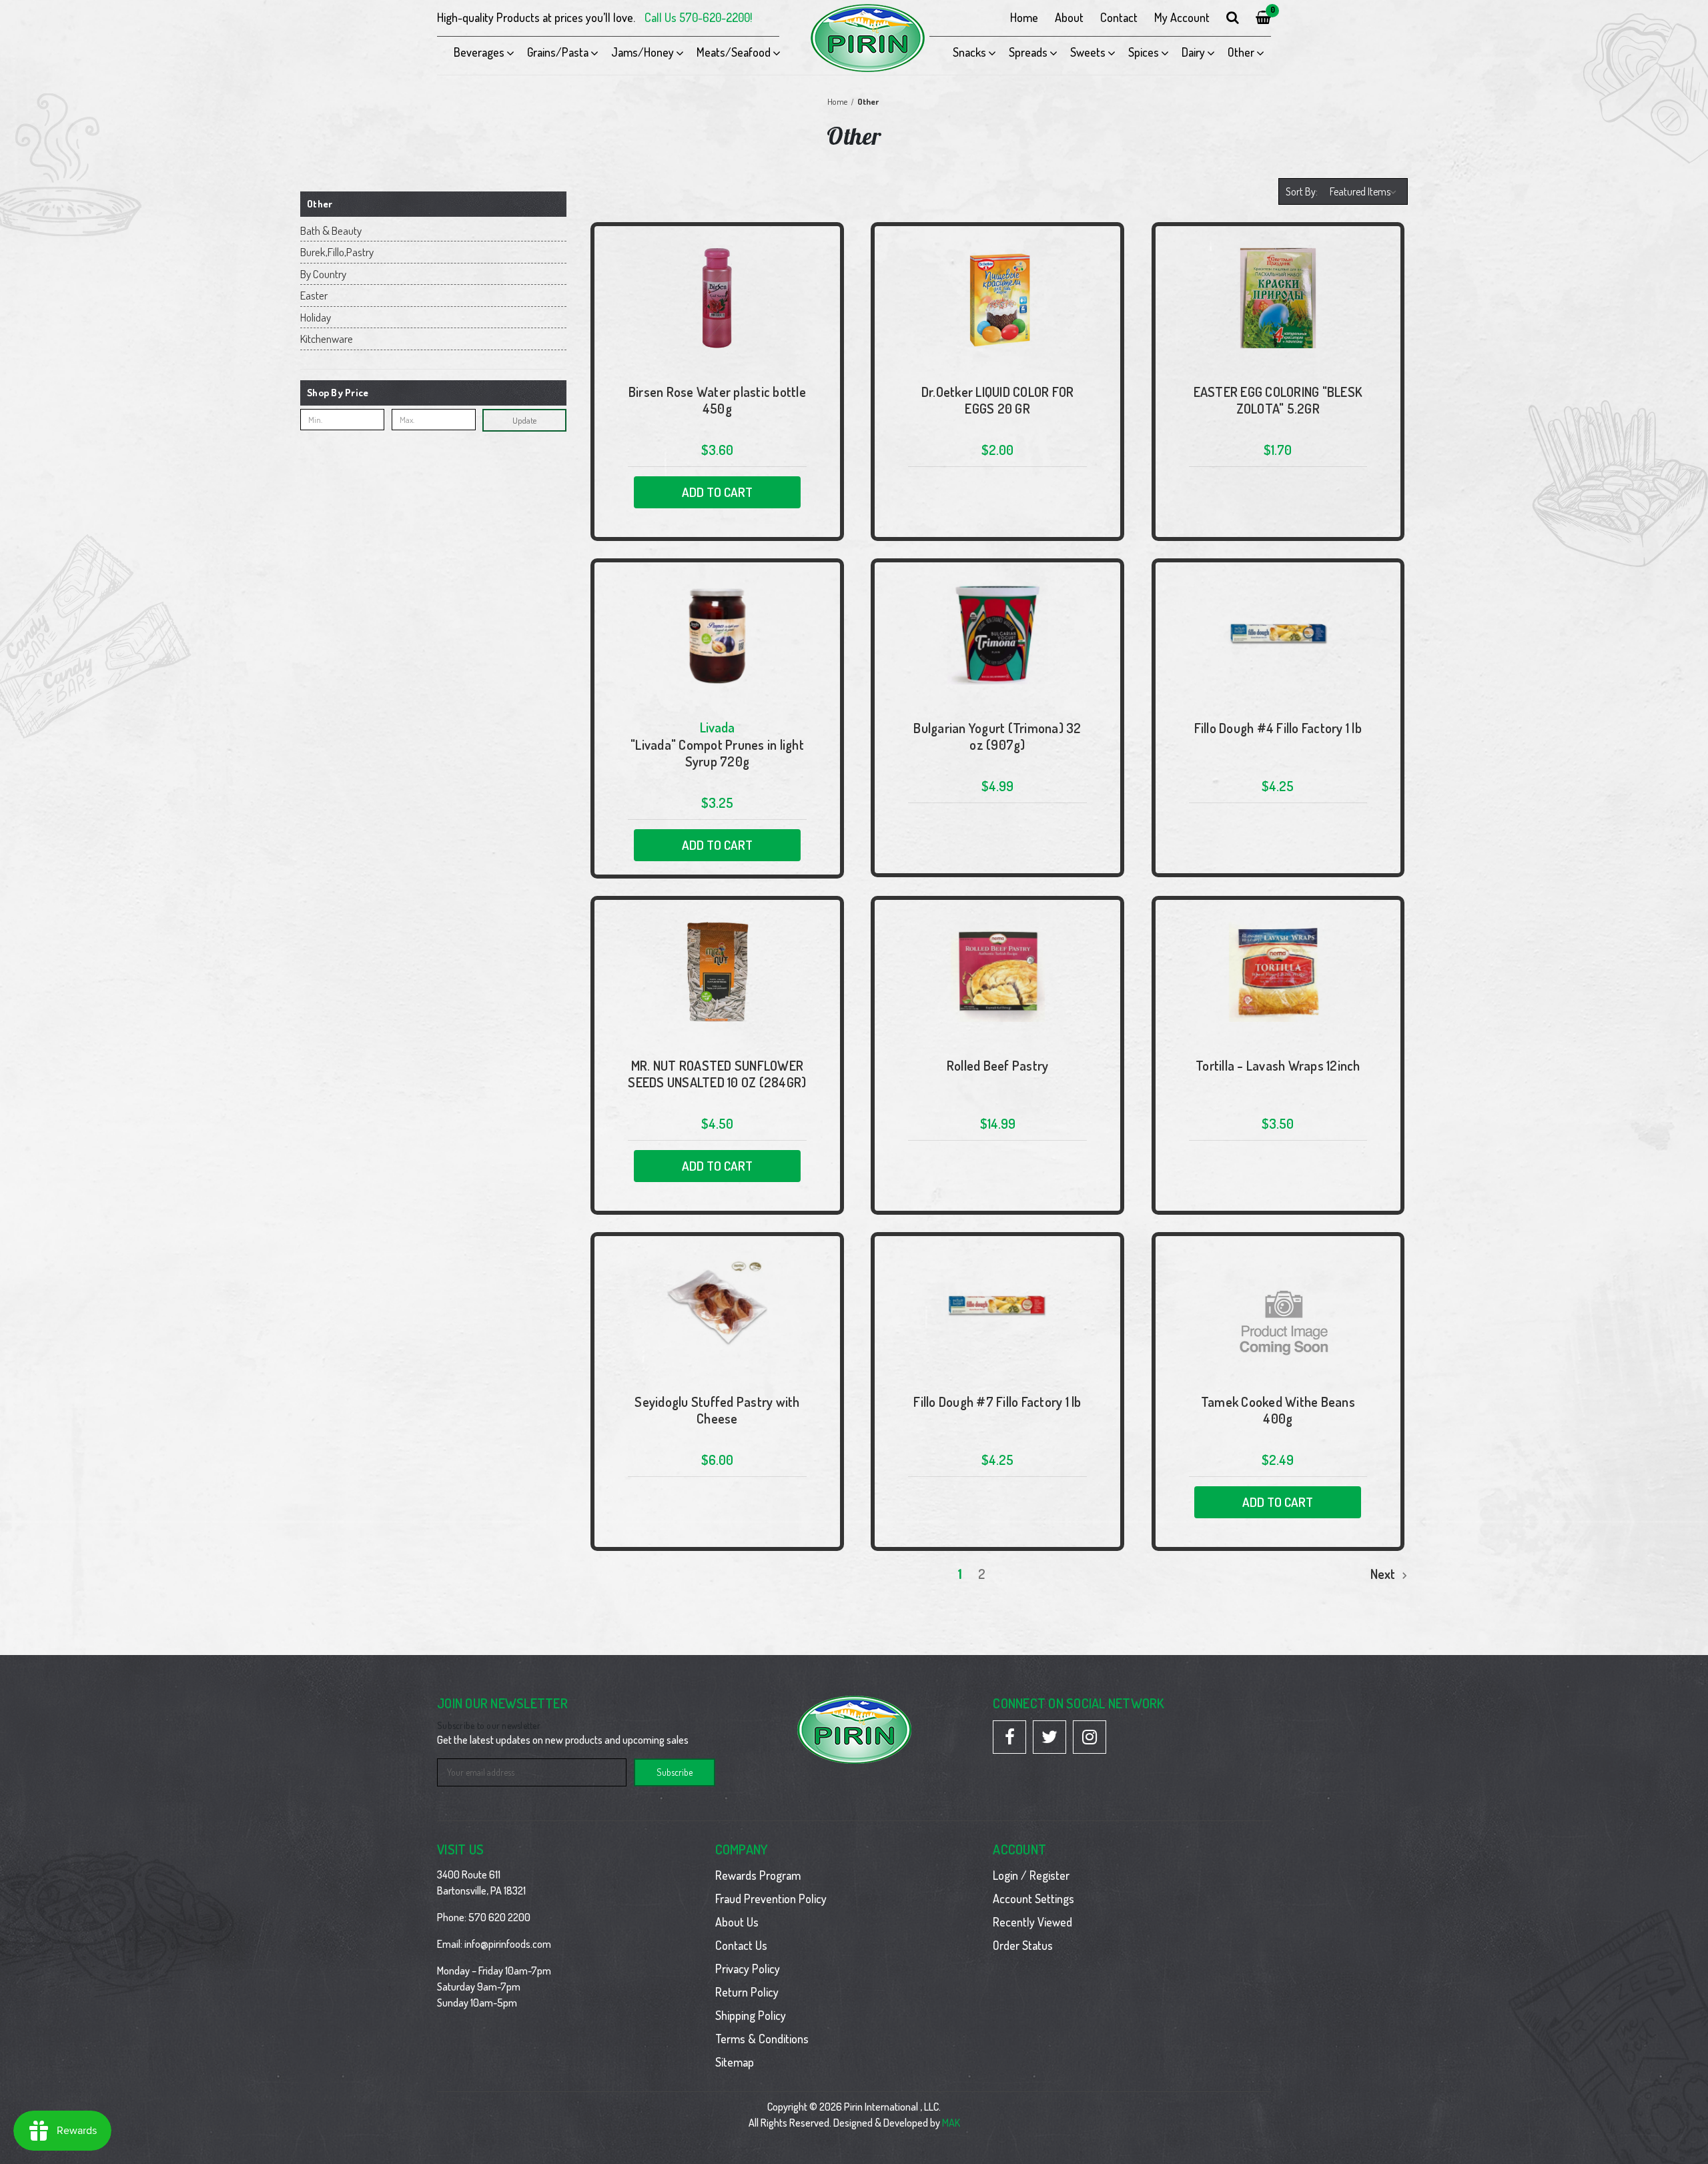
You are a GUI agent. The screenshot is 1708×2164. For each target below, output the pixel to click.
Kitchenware (327, 339)
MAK (951, 2123)
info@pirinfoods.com (508, 1944)
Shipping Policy (751, 2015)
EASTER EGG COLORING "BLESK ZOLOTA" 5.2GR (1278, 400)
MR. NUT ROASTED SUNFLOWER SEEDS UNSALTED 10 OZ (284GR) (717, 1074)
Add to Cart (717, 492)
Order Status (1023, 1945)
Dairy (1193, 52)
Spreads (1028, 52)
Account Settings (1033, 1899)
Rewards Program (758, 1875)
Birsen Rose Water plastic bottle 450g (717, 400)
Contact (1119, 17)
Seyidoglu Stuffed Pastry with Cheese (717, 1410)
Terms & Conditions (762, 2039)
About (1069, 17)
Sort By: (1302, 191)
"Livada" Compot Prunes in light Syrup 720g (717, 753)
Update (524, 420)
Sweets (1088, 52)
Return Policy (747, 1992)
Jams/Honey (643, 52)
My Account (1182, 17)
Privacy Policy (748, 1969)
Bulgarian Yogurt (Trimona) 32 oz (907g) (997, 736)
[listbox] (1365, 191)
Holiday (316, 317)
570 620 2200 (499, 1917)
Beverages (479, 52)
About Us (737, 1922)
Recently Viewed (1032, 1922)
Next (1384, 1574)
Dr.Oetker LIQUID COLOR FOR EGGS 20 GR (998, 400)
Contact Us (741, 1945)
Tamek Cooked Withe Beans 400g (1278, 1410)
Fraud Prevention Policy (771, 1899)
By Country (323, 274)
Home (1024, 17)
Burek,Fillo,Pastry (337, 252)
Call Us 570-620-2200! (698, 17)
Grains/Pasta (558, 52)
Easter (314, 295)
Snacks (969, 52)
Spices (1144, 52)
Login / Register (1031, 1875)
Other (1241, 52)
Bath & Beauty (331, 230)
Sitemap (735, 2062)
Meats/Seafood (734, 52)
